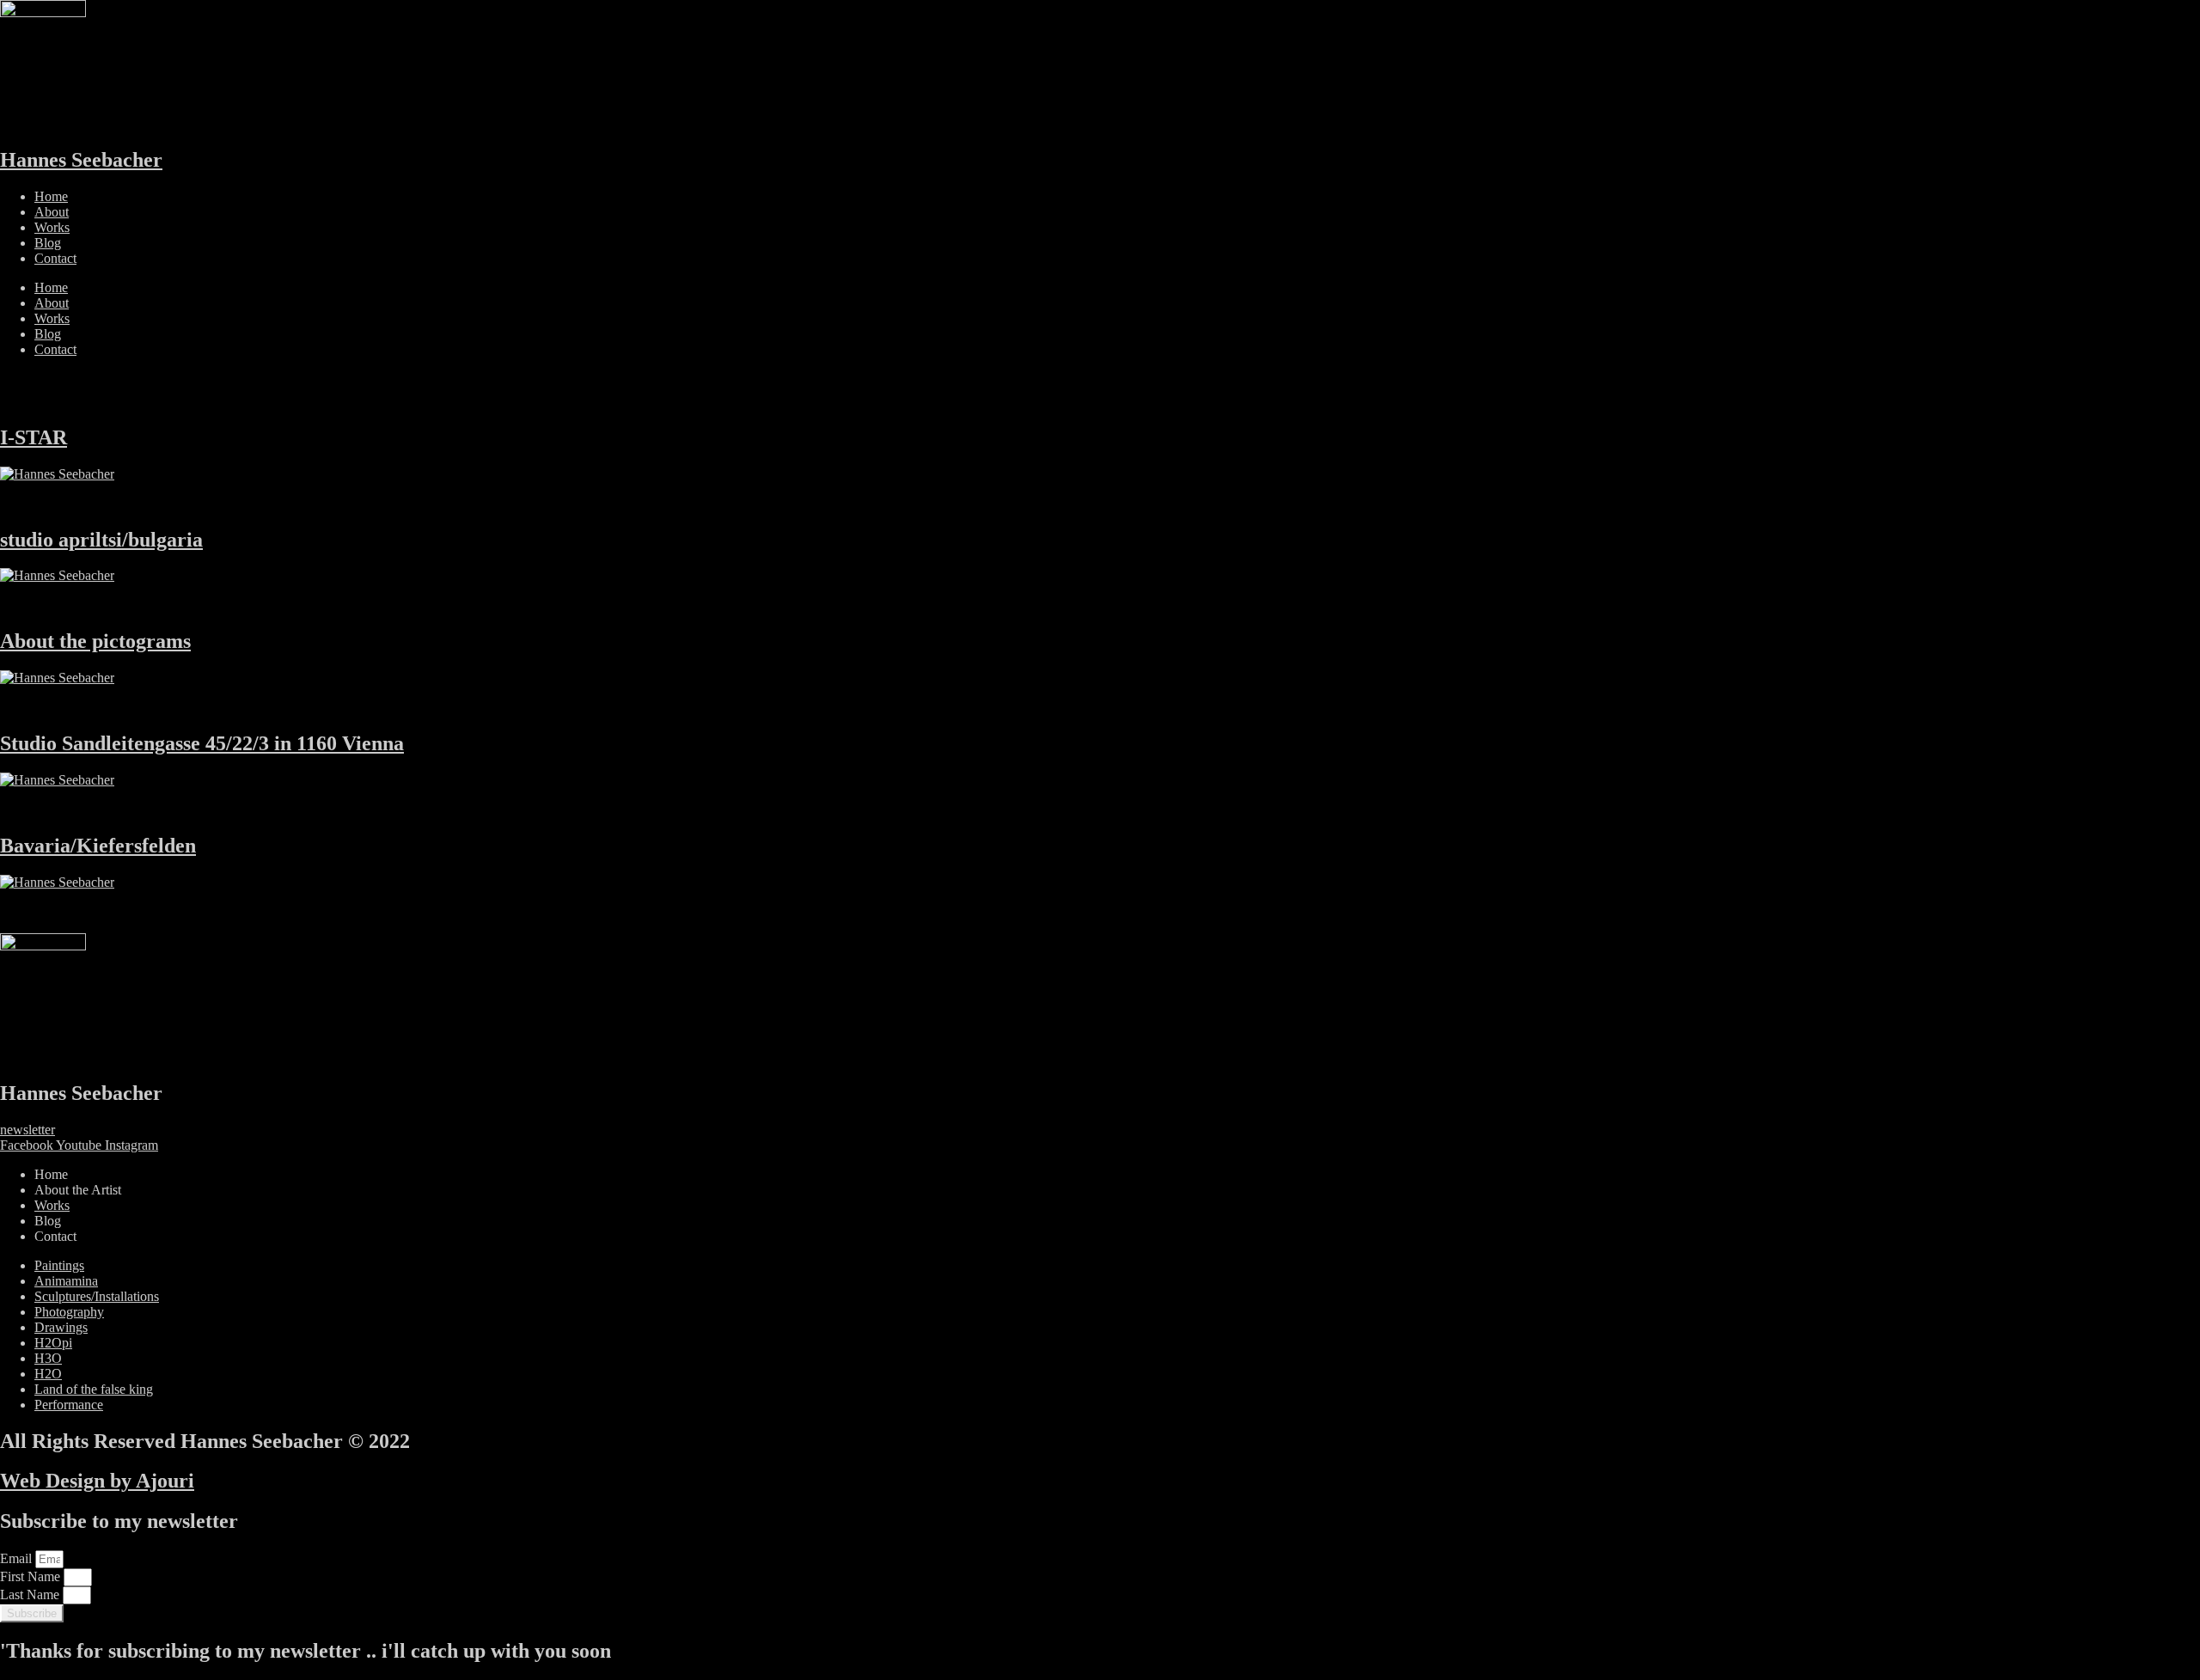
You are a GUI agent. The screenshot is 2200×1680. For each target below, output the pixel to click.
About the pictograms (95, 641)
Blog (48, 243)
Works (52, 227)
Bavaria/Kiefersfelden (98, 846)
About (52, 212)
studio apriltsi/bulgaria (101, 540)
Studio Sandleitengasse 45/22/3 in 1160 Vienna (202, 743)
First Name (32, 1576)
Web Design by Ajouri (97, 1481)
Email (18, 1558)
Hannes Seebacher (81, 160)
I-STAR (34, 437)
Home (51, 196)
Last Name (31, 1594)
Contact (55, 258)
